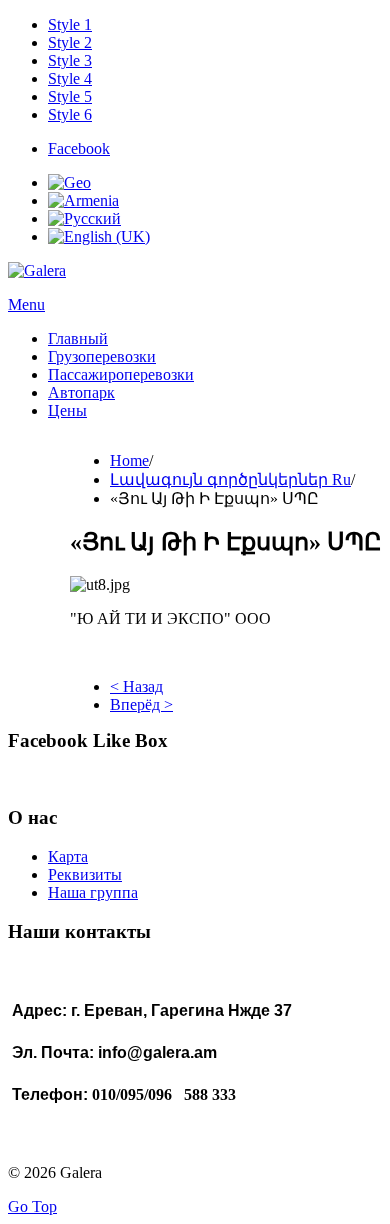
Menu (26, 304)
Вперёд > (141, 704)
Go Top (32, 1206)
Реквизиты (85, 874)
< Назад (136, 686)
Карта (68, 856)
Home (129, 460)
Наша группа (93, 892)
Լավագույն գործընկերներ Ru (230, 479)
